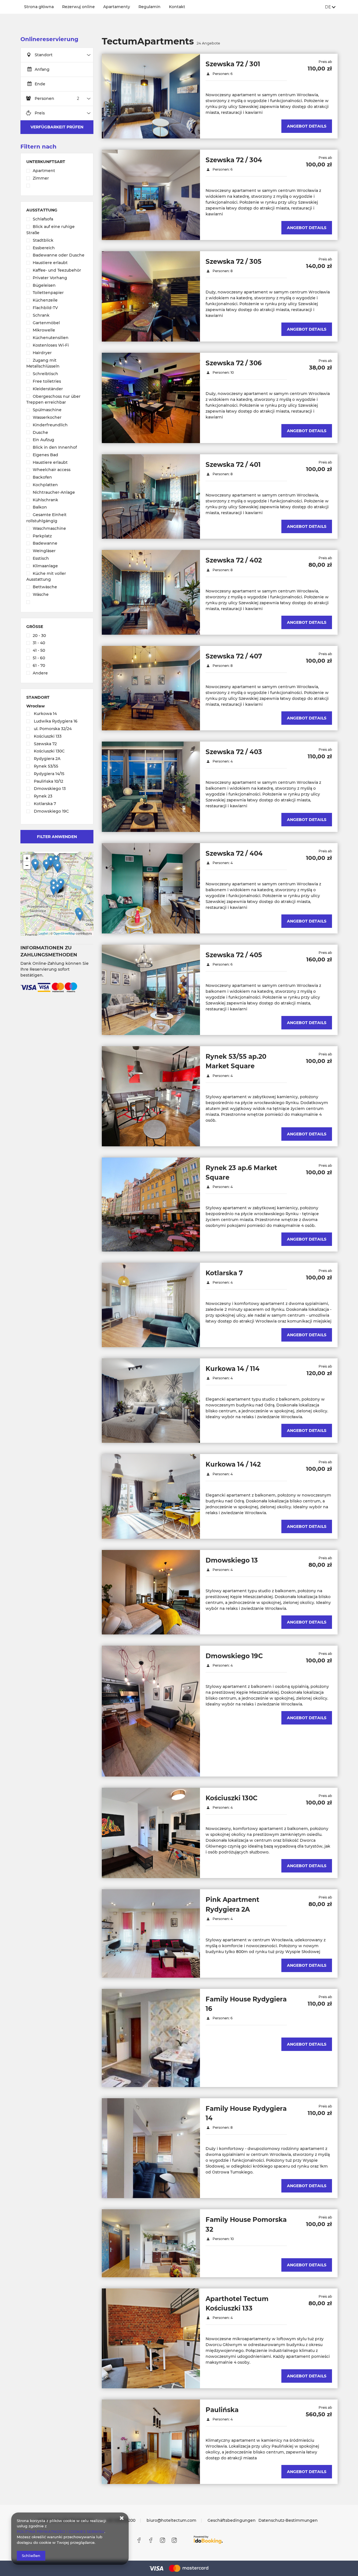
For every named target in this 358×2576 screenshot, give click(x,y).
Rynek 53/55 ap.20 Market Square (236, 1061)
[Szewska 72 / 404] (151, 888)
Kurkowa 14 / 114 (233, 1369)
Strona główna (39, 7)
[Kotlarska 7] (151, 1305)
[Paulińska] (151, 2442)
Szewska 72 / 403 (234, 752)
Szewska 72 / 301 (233, 64)
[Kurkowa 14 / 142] (151, 1496)
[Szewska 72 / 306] (151, 398)
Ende (40, 84)
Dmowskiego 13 (232, 1560)
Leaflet (43, 933)
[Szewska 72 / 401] (151, 497)
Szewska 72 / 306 (234, 363)
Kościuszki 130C (232, 1798)
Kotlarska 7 (224, 1273)
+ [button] (27, 858)
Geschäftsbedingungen (232, 2520)
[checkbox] (57, 171)
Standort (44, 55)
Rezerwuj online (78, 7)
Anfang (42, 69)
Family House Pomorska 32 (246, 2224)
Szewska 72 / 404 (234, 853)
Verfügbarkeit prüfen (57, 127)
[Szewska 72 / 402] (151, 592)
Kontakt (177, 7)
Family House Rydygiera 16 (246, 2004)
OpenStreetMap (64, 933)
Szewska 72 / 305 (234, 262)
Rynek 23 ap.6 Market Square (241, 1173)
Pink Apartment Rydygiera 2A (232, 1904)
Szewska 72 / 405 (234, 955)
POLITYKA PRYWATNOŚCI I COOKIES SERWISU (61, 2532)
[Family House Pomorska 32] (151, 2243)
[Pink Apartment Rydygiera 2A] (151, 1933)
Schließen (31, 2556)
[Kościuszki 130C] (151, 1833)
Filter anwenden (57, 837)
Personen (44, 98)
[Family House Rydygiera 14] (151, 2148)
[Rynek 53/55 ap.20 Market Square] (151, 1096)
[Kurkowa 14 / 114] (151, 1401)
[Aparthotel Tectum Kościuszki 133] (151, 2338)
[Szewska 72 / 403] (151, 787)
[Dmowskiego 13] (151, 1592)
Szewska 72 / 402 (234, 560)
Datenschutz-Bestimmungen (288, 2520)
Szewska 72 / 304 (234, 160)
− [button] (27, 865)
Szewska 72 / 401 (233, 465)
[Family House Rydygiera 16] (151, 2038)
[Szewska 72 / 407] (151, 688)
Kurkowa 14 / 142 (233, 1464)
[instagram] (162, 2540)
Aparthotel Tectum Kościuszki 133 (237, 2304)
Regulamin (149, 7)
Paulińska (222, 2410)
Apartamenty (117, 7)
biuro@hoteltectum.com (171, 2520)
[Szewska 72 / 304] (151, 195)
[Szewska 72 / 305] (151, 296)
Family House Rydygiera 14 (246, 2113)
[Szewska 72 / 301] (151, 96)
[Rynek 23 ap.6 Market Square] (151, 1205)
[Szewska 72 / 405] (151, 990)
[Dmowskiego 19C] (151, 1711)
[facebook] (139, 2540)
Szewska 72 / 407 (234, 656)
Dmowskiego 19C (234, 1656)
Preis (40, 113)
